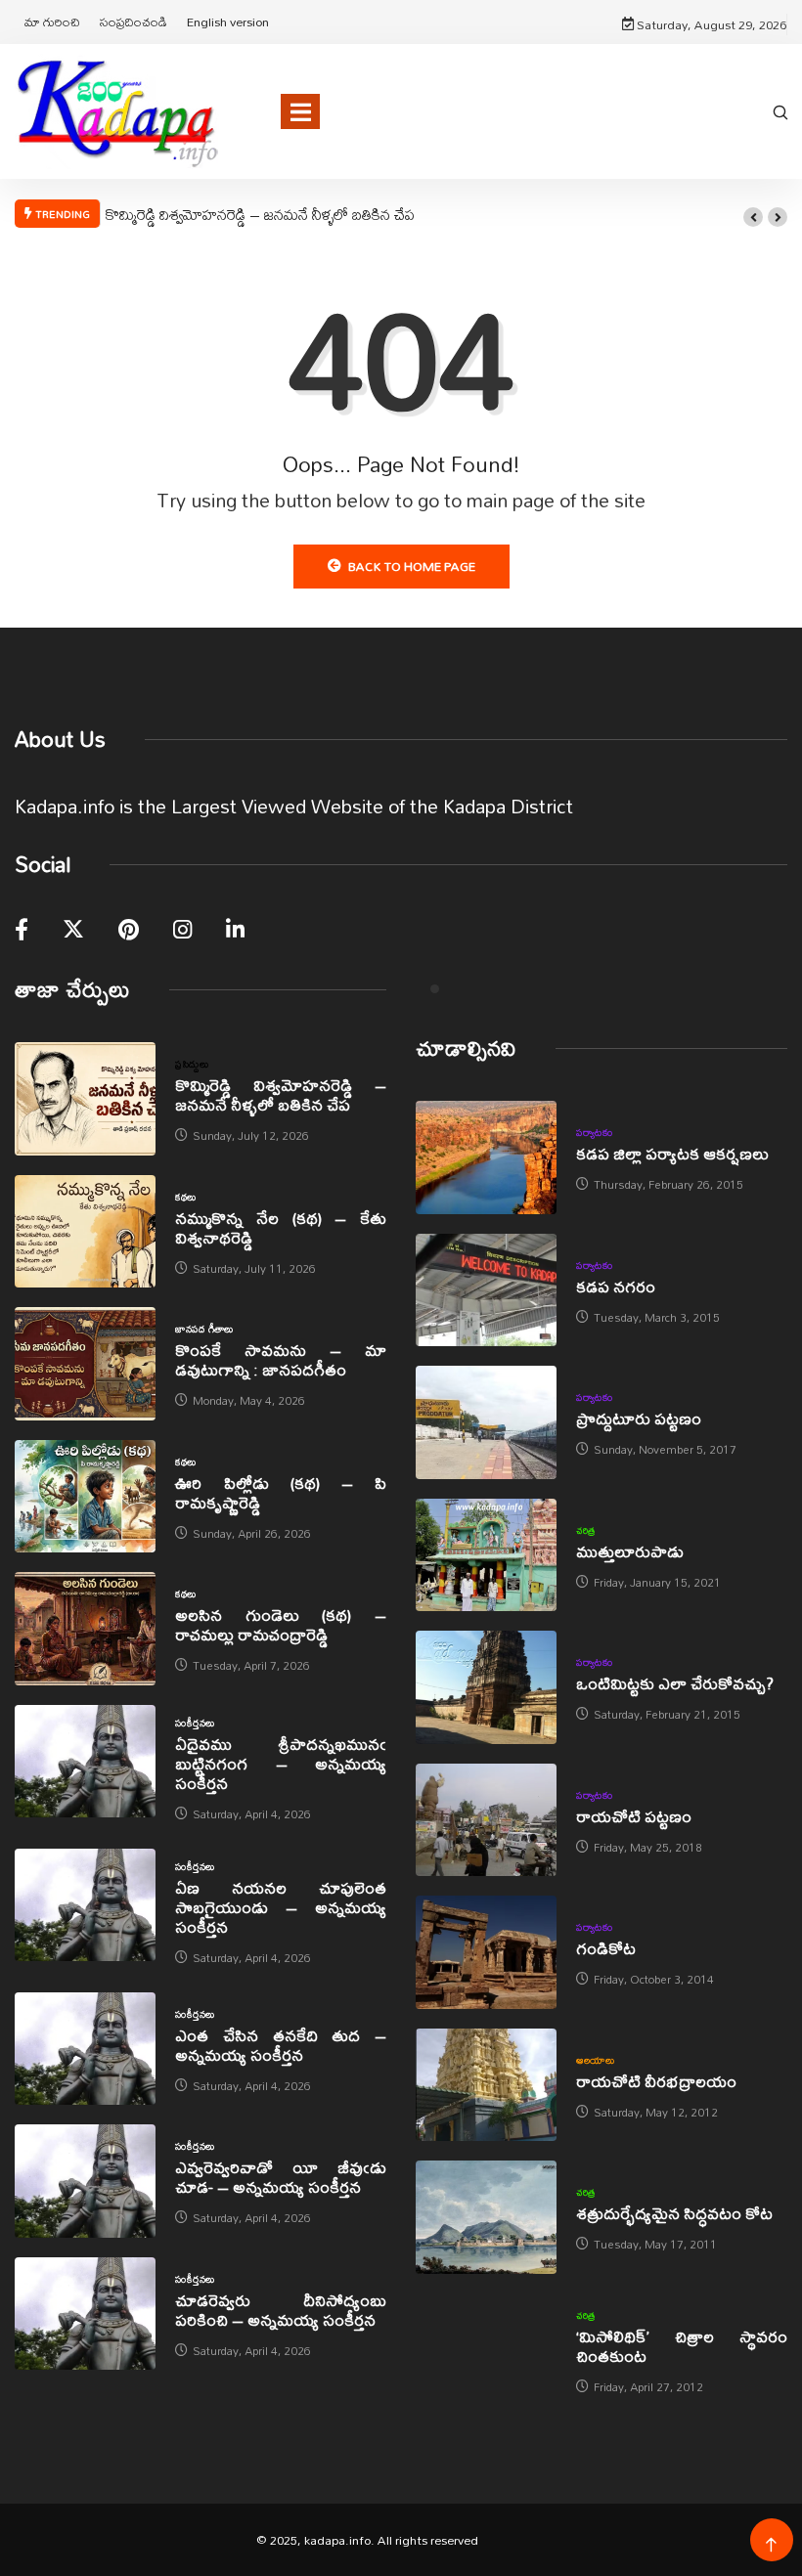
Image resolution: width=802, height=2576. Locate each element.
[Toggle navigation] (300, 111)
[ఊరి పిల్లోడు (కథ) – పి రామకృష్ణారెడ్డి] (85, 1497)
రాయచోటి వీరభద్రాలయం (656, 2081)
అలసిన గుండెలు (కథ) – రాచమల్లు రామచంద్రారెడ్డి (281, 1624)
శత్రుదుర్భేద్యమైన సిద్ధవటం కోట (674, 2213)
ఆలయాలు (595, 2060)
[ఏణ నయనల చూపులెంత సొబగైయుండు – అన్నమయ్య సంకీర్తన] (85, 1905)
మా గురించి (52, 22)
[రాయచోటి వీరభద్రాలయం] (486, 2085)
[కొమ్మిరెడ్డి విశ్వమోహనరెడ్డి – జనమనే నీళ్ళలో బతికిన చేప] (85, 1099)
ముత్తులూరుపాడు (630, 1551)
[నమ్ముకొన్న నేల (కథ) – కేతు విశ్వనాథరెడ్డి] (85, 1232)
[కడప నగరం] (486, 1290)
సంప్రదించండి (134, 22)
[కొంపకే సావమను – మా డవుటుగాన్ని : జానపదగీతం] (85, 1364)
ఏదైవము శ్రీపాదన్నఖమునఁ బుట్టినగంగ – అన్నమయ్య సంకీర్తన (281, 1763)
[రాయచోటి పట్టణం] (486, 1820)
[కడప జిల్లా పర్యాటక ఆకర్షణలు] (486, 1157)
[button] (753, 217)
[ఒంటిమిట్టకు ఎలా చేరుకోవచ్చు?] (486, 1687)
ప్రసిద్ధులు (192, 1064)
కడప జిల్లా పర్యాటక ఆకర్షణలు (672, 1153)
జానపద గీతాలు (204, 1329)
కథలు (185, 1197)
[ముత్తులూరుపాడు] (486, 1555)
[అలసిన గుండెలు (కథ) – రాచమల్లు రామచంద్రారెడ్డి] (85, 1629)
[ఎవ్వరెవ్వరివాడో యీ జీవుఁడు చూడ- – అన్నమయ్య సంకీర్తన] (85, 2181)
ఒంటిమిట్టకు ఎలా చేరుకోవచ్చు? (675, 1683)
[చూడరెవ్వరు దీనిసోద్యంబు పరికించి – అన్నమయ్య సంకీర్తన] (85, 2314)
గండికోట (606, 1948)
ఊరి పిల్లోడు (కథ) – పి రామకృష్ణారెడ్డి (281, 1492)
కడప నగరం (616, 1286)
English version (228, 22)
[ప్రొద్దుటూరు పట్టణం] (486, 1422)
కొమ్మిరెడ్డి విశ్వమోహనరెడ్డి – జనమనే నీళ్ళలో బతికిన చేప (260, 214)
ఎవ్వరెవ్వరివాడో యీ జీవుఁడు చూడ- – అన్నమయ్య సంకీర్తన (281, 2177)
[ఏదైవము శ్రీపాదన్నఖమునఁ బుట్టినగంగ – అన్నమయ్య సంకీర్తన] (85, 1762)
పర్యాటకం (594, 1132)
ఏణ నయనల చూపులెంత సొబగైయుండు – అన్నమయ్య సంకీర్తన (281, 1907)
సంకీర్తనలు (195, 1723)
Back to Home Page (412, 566)
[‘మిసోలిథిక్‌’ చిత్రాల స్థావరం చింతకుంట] (486, 2350)
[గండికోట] (486, 1952)
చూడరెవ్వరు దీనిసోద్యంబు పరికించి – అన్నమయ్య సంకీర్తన (281, 2310)
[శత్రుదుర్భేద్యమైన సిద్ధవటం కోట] (486, 2217)
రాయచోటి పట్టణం (634, 1816)
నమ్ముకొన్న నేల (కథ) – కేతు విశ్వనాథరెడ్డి (281, 1227)
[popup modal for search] (780, 111)
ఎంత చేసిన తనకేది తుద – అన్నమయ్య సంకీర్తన (281, 2045)
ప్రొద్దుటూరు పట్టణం (639, 1418)
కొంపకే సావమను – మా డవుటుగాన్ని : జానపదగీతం (281, 1359)
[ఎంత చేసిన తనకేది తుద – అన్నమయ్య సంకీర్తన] (85, 2049)
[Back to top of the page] (771, 2545)
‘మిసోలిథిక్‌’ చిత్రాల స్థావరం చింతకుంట (682, 2346)
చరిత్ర (586, 1530)
